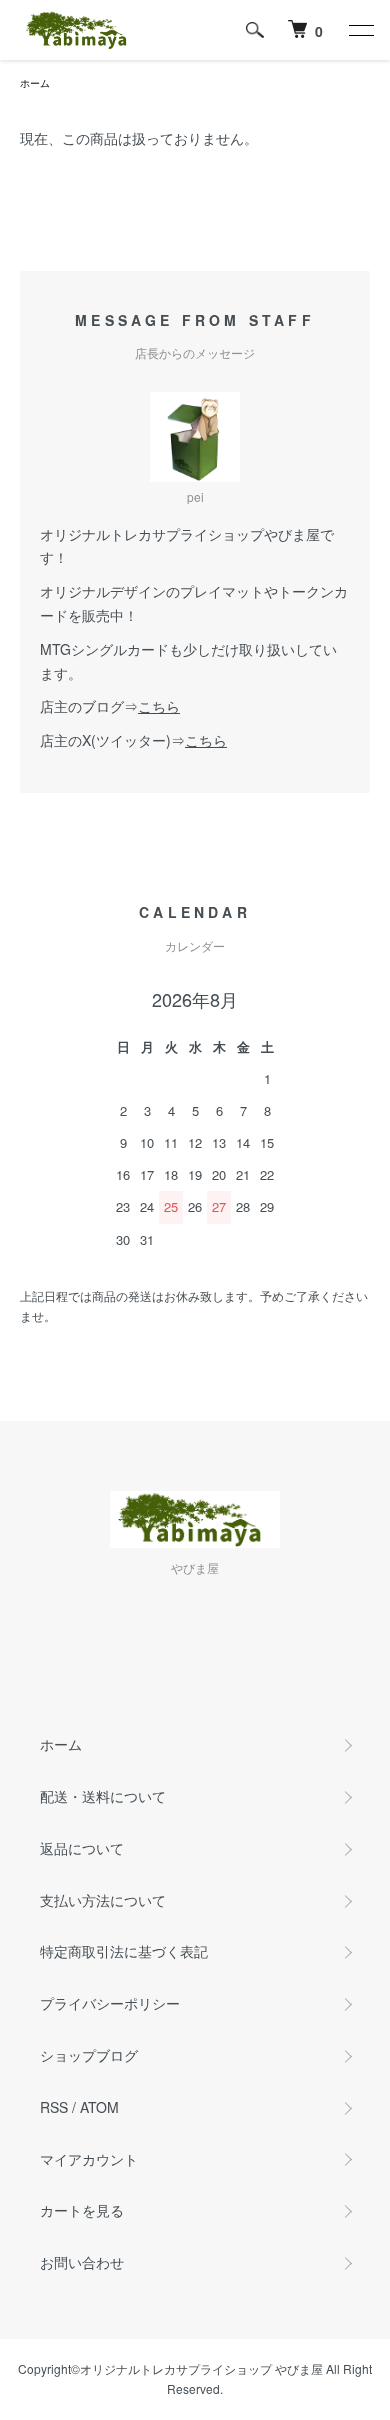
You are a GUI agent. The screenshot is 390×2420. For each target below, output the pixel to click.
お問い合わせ (82, 2262)
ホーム (35, 83)
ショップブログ (89, 2055)
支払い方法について (103, 1900)
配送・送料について (103, 1796)
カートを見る (82, 2210)
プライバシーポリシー (110, 2003)
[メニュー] (360, 30)
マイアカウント (89, 2159)
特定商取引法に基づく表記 (124, 1951)
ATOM (99, 2107)
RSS (54, 2107)
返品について (82, 1848)
